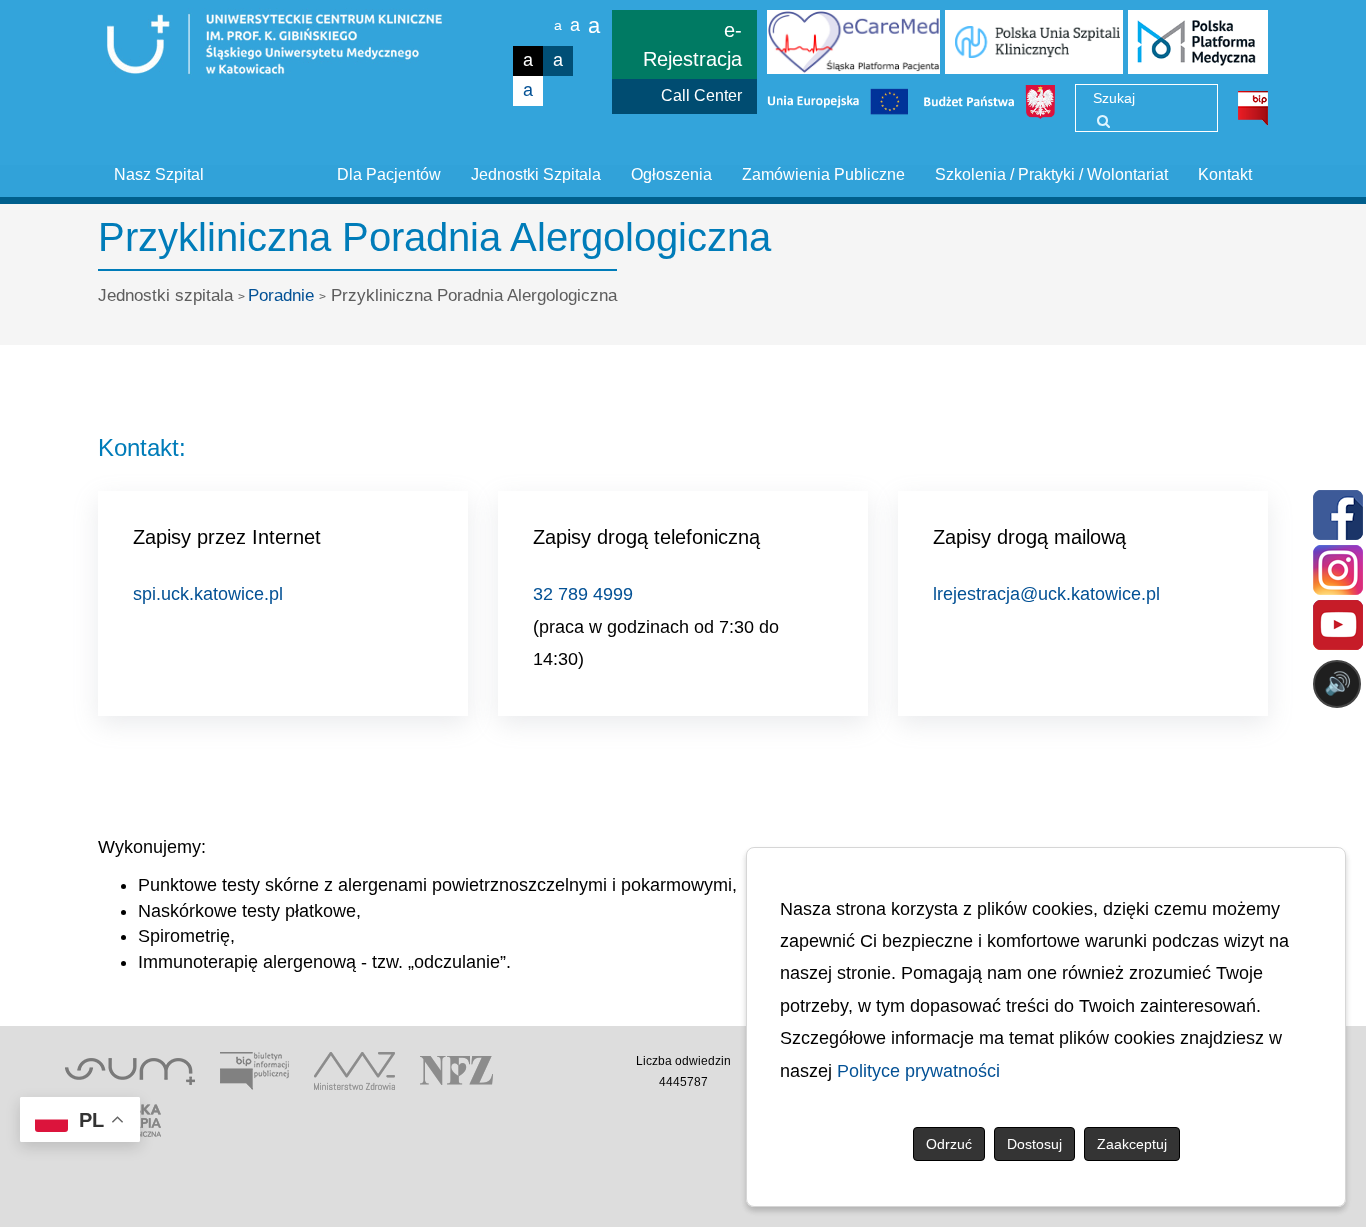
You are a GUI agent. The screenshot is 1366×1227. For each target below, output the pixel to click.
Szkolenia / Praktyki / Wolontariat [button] (1051, 174)
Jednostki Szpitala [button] (536, 174)
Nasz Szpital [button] (159, 174)
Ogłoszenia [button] (671, 174)
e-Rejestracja (692, 44)
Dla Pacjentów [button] (389, 174)
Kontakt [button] (1225, 174)
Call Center (701, 95)
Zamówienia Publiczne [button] (823, 174)
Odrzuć (949, 1144)
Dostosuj (1034, 1144)
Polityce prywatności (918, 1071)
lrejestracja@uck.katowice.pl (1046, 594)
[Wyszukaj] (1103, 121)
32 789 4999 (583, 594)
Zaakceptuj (1132, 1144)
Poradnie (281, 295)
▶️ (764, 762)
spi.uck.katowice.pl (208, 594)
